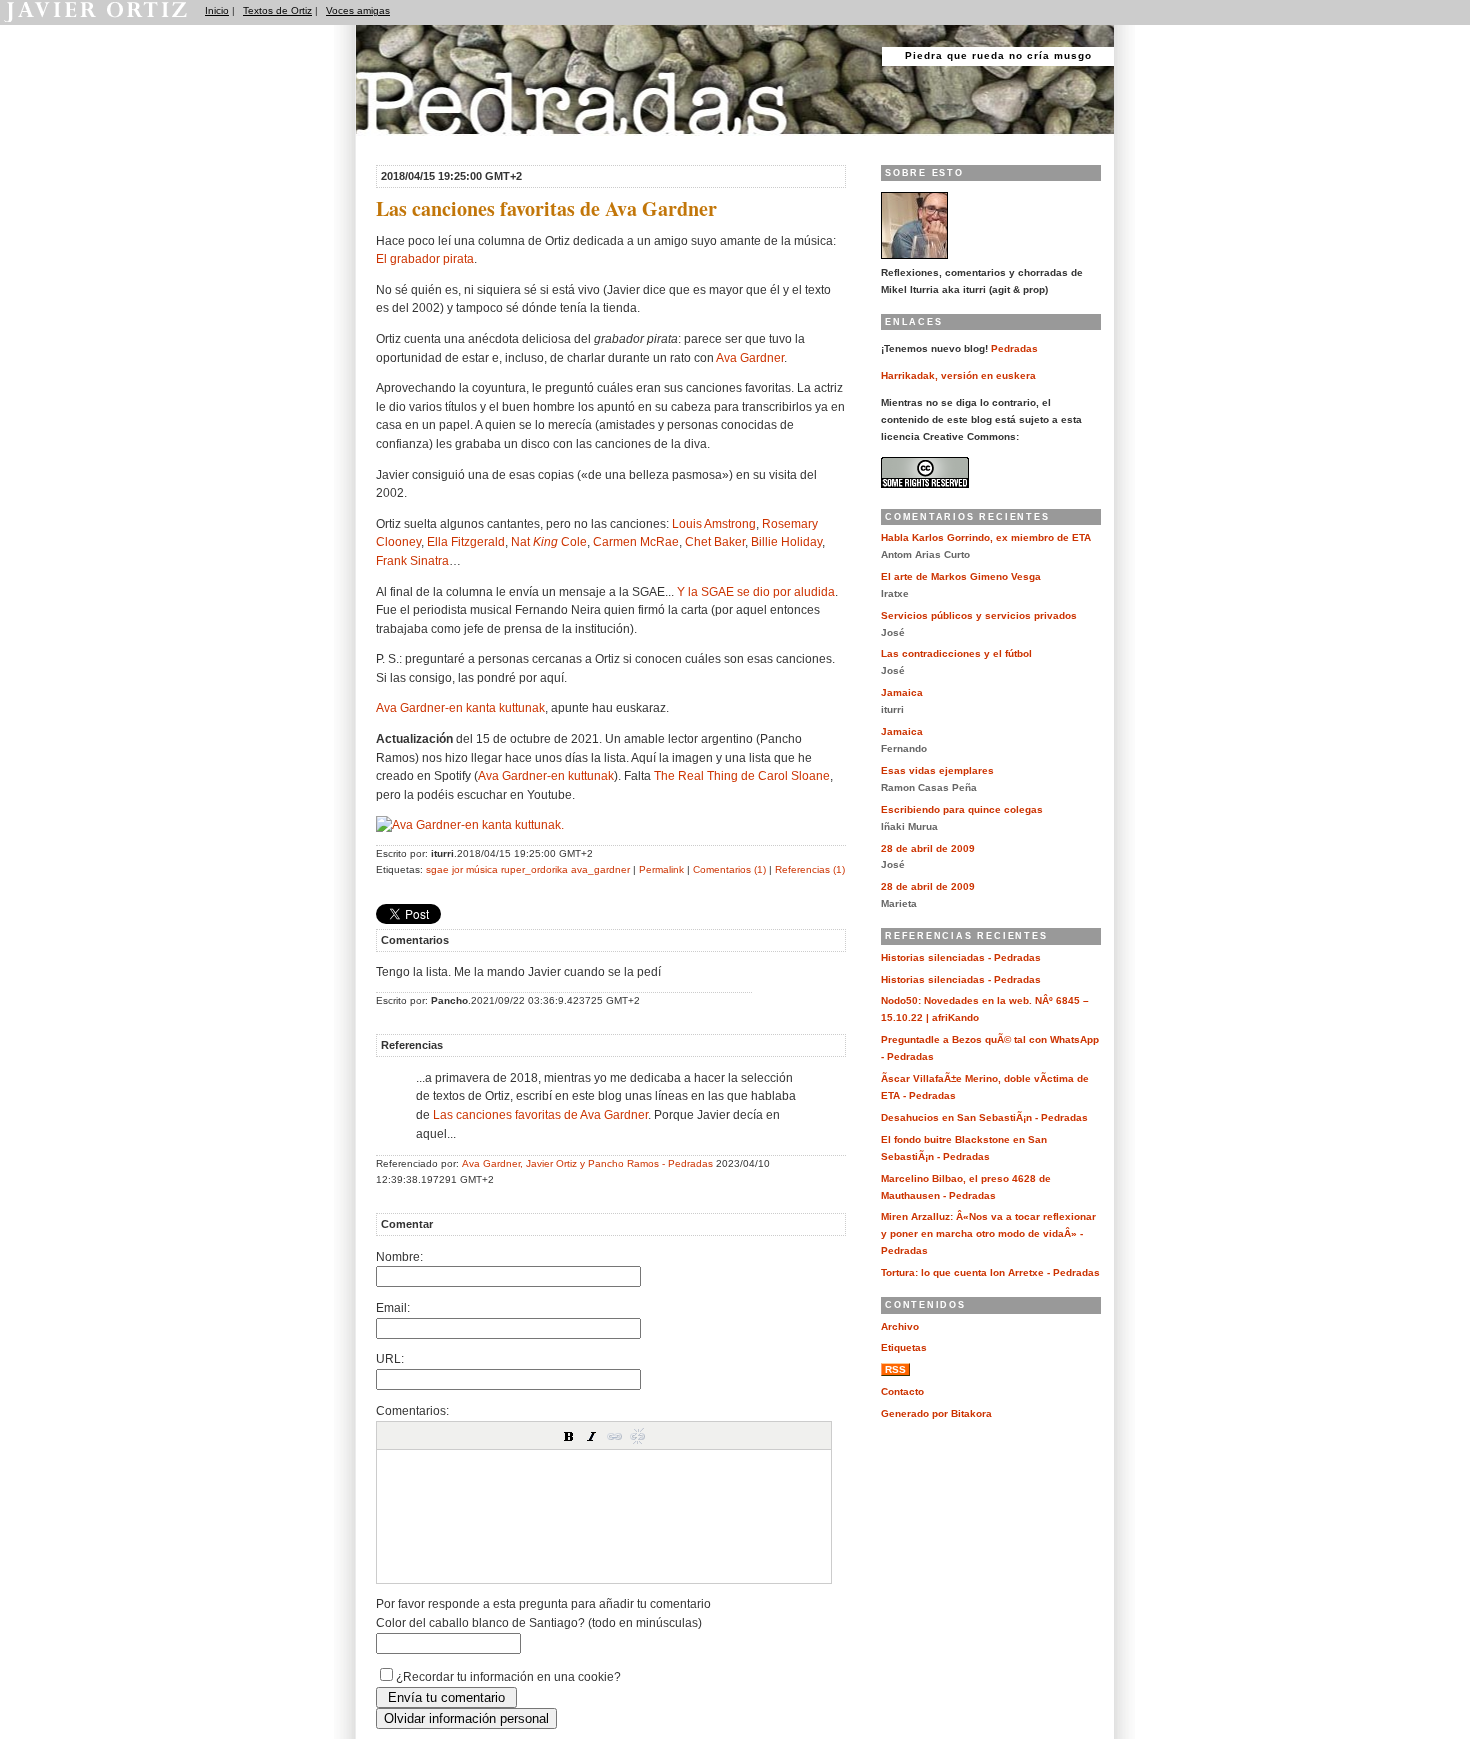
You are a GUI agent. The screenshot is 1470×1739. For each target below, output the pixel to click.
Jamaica (902, 692)
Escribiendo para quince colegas (962, 809)
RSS (895, 1369)
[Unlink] (638, 1436)
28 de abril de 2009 (928, 848)
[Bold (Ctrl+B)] (569, 1436)
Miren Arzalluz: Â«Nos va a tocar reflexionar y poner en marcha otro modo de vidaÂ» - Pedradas (988, 1233)
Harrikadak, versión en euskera (958, 375)
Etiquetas (904, 1347)
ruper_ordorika (534, 869)
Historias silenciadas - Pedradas (961, 957)
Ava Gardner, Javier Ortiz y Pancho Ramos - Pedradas (587, 1163)
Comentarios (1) (729, 869)
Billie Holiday (786, 541)
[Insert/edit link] (615, 1436)
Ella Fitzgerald (466, 541)
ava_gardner (600, 869)
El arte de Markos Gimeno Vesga (961, 576)
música (482, 869)
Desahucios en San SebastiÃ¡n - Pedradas (984, 1117)
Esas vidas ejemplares (937, 770)
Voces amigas (358, 10)
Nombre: (399, 1256)
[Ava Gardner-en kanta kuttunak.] (470, 824)
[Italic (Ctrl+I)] (592, 1436)
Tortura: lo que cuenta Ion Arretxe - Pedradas (990, 1272)
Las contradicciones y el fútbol (956, 653)
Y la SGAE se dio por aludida (756, 591)
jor (457, 869)
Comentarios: (412, 1410)
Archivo (900, 1326)
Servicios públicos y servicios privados (979, 615)
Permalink (661, 869)
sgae (437, 869)
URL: (390, 1358)
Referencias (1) (810, 869)
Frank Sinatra (412, 560)
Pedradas (394, 142)
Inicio (217, 10)
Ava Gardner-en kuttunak (546, 775)
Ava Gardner (750, 357)
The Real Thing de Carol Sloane (742, 775)
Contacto (902, 1391)
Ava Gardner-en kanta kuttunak (460, 707)
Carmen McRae (636, 541)
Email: (393, 1307)
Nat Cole (549, 541)
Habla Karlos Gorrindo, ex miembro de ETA (986, 537)
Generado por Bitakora (936, 1413)
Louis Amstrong (714, 523)
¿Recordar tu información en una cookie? (508, 1676)
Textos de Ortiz (277, 10)
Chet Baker (715, 541)
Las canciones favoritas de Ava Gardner (540, 1114)
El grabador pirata (425, 258)
